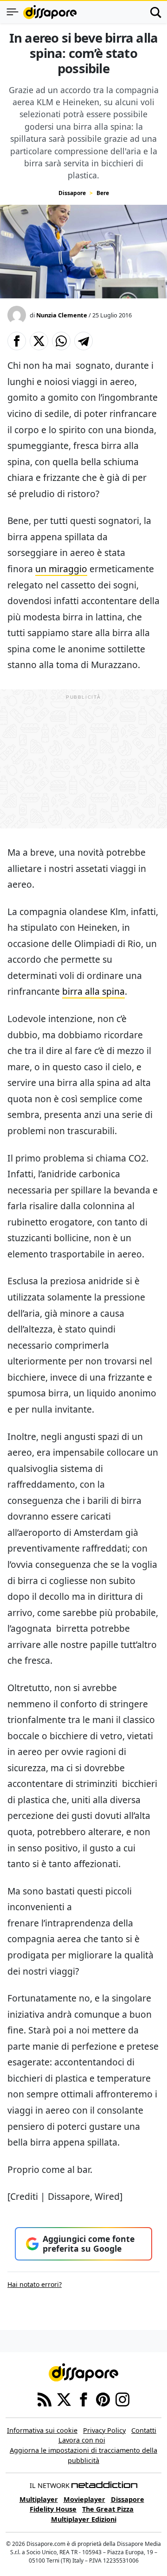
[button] (17, 341)
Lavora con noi (82, 2440)
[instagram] (122, 2399)
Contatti (144, 2430)
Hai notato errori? (35, 2284)
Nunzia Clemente (62, 315)
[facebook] (83, 2399)
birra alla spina (93, 991)
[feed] (45, 2399)
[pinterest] (103, 2399)
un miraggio (61, 569)
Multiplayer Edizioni (84, 2519)
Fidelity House (53, 2509)
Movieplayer (84, 2499)
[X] (64, 2399)
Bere (103, 193)
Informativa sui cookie (42, 2430)
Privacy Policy (104, 2430)
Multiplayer (39, 2499)
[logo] (50, 12)
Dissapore (72, 193)
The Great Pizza (108, 2509)
